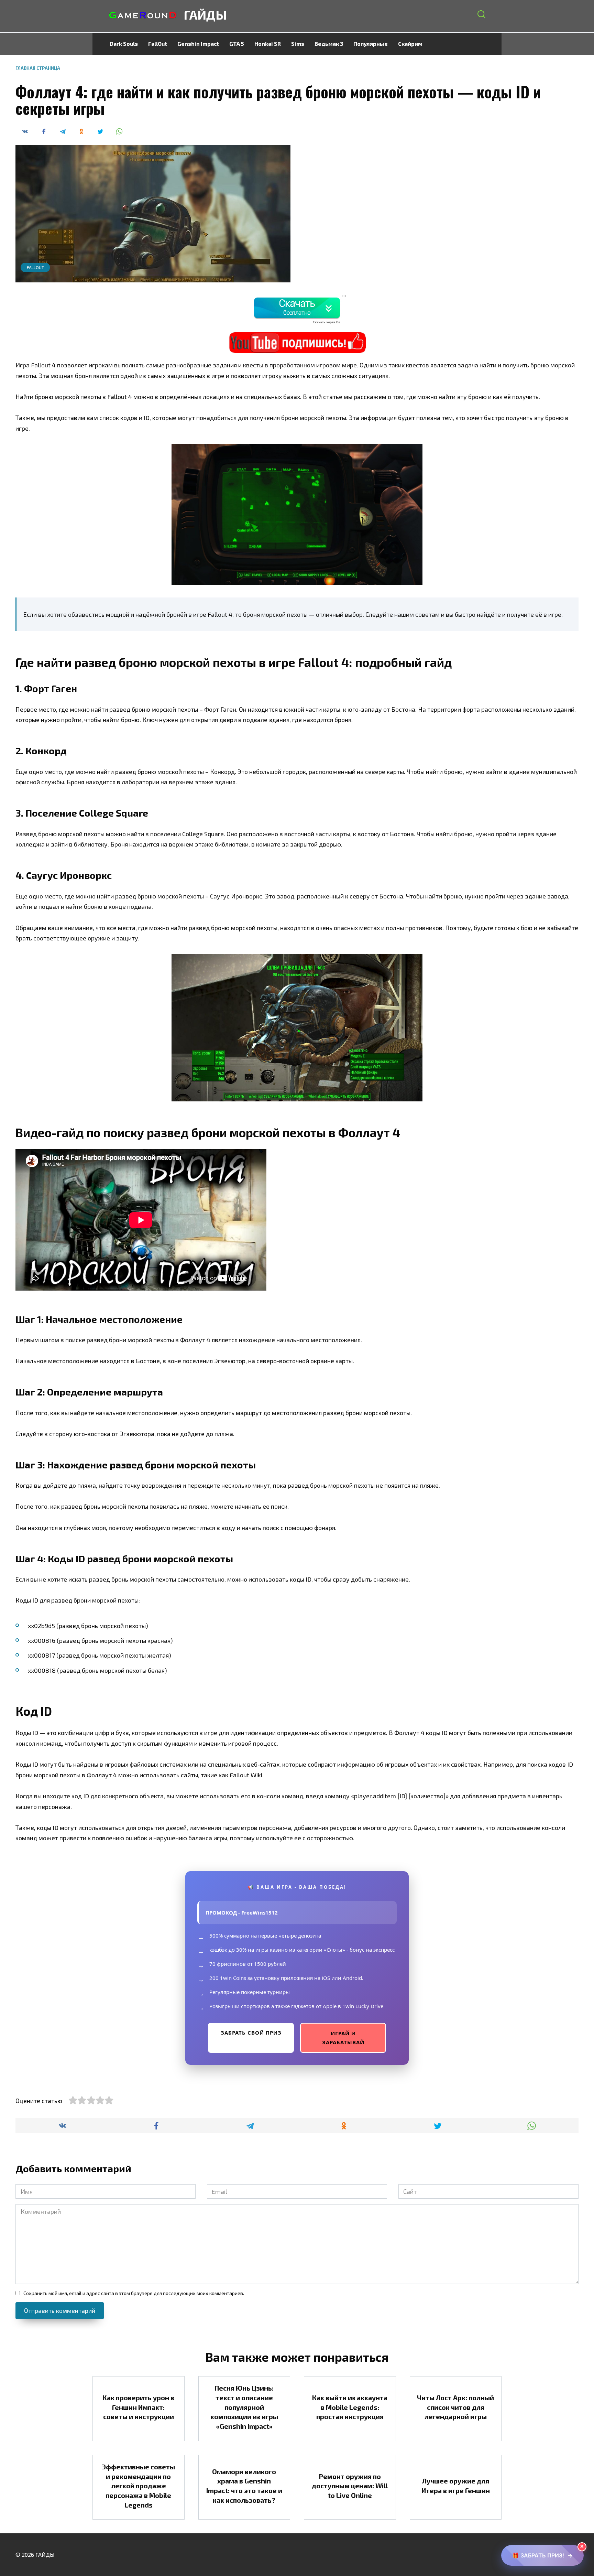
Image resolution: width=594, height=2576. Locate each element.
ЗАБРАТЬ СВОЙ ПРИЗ (251, 2033)
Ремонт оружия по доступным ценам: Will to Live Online (350, 2485)
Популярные (371, 44)
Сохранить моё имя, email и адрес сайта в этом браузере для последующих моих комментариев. (134, 2293)
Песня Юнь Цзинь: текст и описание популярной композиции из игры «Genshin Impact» (244, 2407)
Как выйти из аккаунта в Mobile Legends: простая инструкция (350, 2407)
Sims (298, 44)
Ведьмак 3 (329, 44)
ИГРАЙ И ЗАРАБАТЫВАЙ (343, 2038)
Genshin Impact (198, 44)
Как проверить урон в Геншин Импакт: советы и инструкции (138, 2407)
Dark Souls (124, 44)
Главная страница (38, 68)
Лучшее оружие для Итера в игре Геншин (456, 2486)
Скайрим (410, 44)
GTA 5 (237, 44)
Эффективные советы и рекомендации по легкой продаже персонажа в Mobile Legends (138, 2486)
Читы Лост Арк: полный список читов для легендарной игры (455, 2407)
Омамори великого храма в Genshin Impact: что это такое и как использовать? (244, 2486)
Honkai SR (268, 44)
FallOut (158, 44)
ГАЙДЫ (205, 15)
